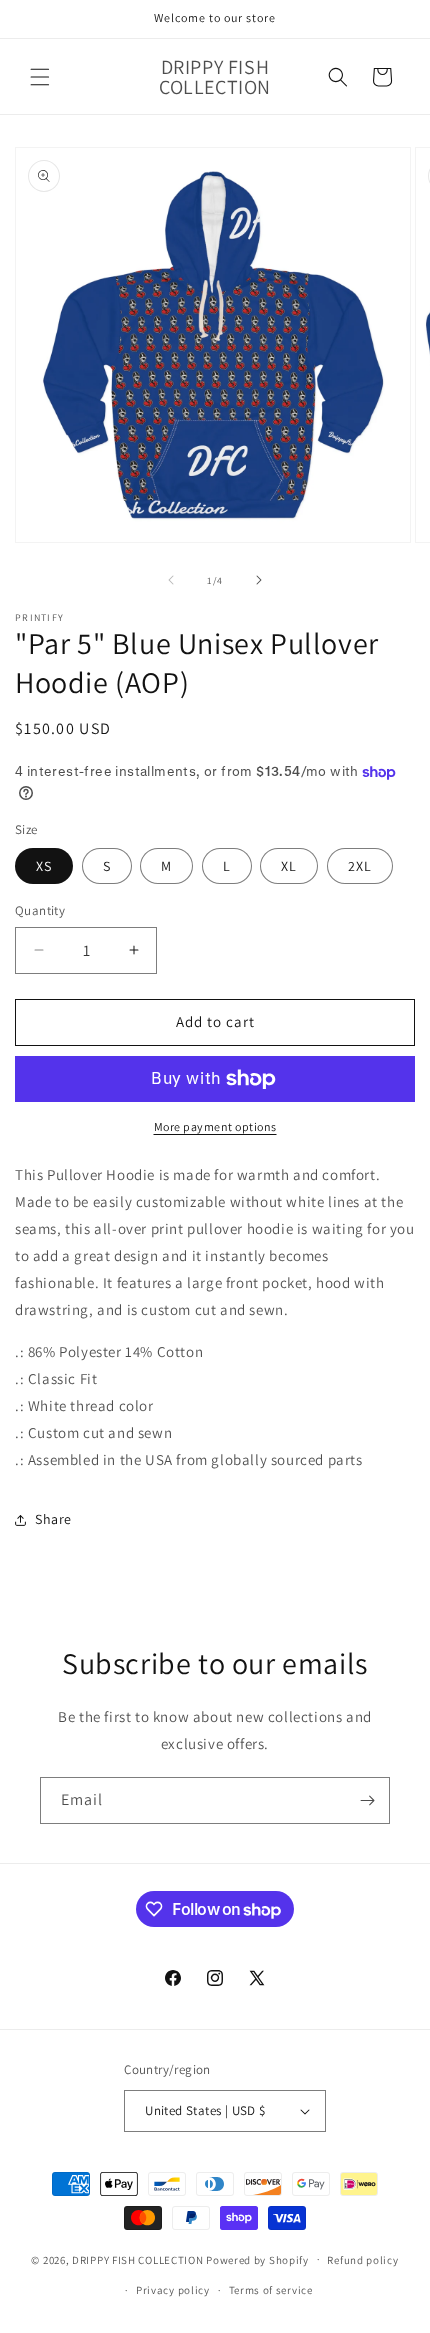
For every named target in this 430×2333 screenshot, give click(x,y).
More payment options (215, 1126)
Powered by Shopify (257, 2259)
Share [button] (53, 1519)
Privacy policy (173, 2290)
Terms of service (271, 2290)
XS (44, 866)
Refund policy (362, 2260)
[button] (40, 77)
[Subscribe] (367, 1800)
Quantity (40, 910)
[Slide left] (171, 580)
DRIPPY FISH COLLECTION (137, 2259)
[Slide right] (259, 580)
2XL (360, 866)
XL (289, 866)
